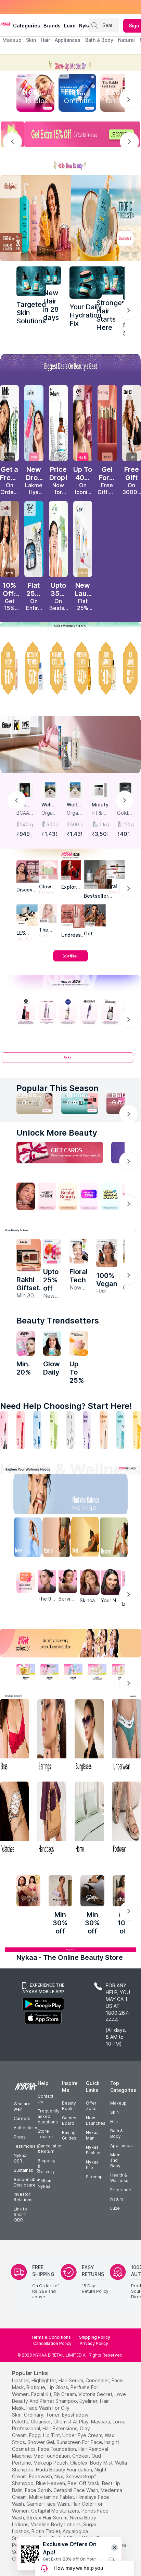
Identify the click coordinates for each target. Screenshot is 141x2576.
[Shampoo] (37, 1430)
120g (128, 824)
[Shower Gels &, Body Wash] (120, 1430)
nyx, (59, 2476)
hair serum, (71, 2380)
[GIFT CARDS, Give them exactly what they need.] (60, 1153)
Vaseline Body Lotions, (56, 2524)
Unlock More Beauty (57, 1133)
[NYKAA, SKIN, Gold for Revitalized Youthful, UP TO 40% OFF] (26, 1672)
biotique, (36, 2387)
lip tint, (52, 2435)
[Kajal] (70, 1430)
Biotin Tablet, (46, 2531)
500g (52, 824)
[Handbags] (52, 1819)
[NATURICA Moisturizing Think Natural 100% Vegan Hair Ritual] (107, 1253)
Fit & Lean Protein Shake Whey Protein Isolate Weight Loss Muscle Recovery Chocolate (100, 813)
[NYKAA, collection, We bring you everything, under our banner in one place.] (70, 1643)
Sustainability (27, 2170)
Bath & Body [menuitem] (99, 40)
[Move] (23, 1539)
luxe (70, 26)
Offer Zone (91, 2106)
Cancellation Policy (52, 2343)
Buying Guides (69, 2135)
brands (52, 26)
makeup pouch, (51, 2463)
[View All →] (70, 1060)
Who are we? (22, 2106)
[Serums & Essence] (87, 1430)
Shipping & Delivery (47, 2166)
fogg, (35, 2435)
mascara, (101, 2422)
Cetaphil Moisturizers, (56, 2511)
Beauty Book (69, 2106)
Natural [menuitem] (126, 40)
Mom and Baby (115, 2160)
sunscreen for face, (80, 2442)
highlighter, (44, 2380)
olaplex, (79, 2463)
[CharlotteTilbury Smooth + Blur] (9, 539)
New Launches (96, 2120)
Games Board (69, 2120)
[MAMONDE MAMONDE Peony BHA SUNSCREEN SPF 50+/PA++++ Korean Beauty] (79, 1251)
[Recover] (118, 1539)
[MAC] (95, 915)
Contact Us (46, 2099)
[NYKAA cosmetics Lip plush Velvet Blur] (83, 423)
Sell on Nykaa (44, 2184)
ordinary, (34, 2415)
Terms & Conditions (51, 2337)
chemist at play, (72, 2422)
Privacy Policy (94, 2343)
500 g (77, 824)
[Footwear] (126, 1819)
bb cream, (65, 2394)
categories (27, 26)
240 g (27, 824)
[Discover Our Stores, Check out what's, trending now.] (26, 1196)
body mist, (102, 2463)
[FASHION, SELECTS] (28, 1891)
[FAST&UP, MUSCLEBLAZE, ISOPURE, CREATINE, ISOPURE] (70, 745)
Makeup (118, 2103)
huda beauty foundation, (65, 2470)
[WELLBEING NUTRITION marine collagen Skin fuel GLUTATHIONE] (52, 1343)
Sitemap (94, 2177)
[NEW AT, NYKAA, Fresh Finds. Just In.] (89, 1196)
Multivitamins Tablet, (52, 2497)
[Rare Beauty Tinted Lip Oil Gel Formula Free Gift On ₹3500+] (107, 423)
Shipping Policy (95, 2337)
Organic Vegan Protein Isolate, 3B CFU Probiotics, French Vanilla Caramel (75, 813)
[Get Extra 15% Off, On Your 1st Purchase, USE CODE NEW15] (70, 134)
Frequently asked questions (49, 2116)
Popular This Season (57, 1088)
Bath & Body (116, 2134)
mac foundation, (52, 2456)
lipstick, (21, 2380)
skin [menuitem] (31, 40)
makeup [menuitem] (12, 40)
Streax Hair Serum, (47, 2518)
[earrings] (52, 1736)
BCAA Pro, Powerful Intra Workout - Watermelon (25, 813)
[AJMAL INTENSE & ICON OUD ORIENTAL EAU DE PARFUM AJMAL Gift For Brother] (29, 1255)
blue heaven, (51, 2483)
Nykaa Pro (92, 2165)
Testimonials (26, 2146)
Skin (114, 2112)
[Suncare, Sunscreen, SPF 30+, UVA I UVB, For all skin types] (137, 1430)
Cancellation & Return (50, 2149)
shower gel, (41, 2442)
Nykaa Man (92, 2135)
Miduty (100, 805)
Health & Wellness (119, 2178)
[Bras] (15, 1736)
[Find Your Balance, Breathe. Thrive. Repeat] (86, 1496)
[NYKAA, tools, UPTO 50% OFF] (50, 1672)
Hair (114, 2122)
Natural (117, 2199)
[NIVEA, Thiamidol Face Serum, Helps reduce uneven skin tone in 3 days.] (68, 1012)
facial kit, (42, 2394)
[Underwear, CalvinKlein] (126, 1736)
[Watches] (15, 1819)
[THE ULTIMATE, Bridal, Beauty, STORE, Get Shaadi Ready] (68, 1196)
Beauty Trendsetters (58, 1321)
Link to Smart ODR (20, 2214)
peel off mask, (84, 2483)
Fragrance (121, 2190)
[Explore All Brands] (70, 961)
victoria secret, (96, 2394)
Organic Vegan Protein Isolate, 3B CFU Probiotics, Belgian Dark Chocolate (50, 813)
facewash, (41, 2476)
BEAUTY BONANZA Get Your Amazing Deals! (58, 7)
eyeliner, (89, 2401)
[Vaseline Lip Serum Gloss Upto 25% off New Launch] (52, 1251)
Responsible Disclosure (27, 2182)
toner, (53, 2415)
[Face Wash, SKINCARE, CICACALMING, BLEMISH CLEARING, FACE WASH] (54, 1430)
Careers (22, 2118)
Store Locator (46, 2134)
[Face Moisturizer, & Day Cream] (104, 1430)
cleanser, (41, 2422)
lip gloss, (58, 2387)
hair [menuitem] (45, 40)
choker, (81, 2456)
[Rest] (86, 1539)
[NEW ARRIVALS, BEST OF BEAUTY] (132, 668)
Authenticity (25, 2128)
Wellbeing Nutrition (50, 805)
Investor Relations (23, 2197)
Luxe (115, 2208)
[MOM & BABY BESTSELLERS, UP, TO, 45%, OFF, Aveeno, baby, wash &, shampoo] (58, 668)
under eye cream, (83, 2435)
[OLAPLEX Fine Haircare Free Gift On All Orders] (132, 423)
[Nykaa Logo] (6, 24)
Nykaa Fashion (94, 2150)
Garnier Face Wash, (48, 2504)
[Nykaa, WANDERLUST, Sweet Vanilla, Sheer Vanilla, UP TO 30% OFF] (97, 1672)
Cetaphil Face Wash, (76, 2490)
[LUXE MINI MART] (28, 871)
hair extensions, (60, 2428)
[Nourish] (55, 1539)
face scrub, (39, 2490)
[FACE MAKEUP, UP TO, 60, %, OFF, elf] (9, 668)
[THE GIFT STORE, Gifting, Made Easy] (47, 1196)
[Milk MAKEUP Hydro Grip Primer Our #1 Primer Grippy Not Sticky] (9, 423)
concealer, (98, 2380)
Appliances (121, 2146)
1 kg (104, 824)
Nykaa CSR (20, 2158)
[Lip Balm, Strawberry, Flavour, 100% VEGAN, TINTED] (21, 1430)
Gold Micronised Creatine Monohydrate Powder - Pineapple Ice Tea (125, 813)
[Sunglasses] (89, 1736)
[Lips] (4, 1430)
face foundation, (57, 2449)
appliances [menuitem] (68, 40)
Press (20, 2137)
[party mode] (70, 62)
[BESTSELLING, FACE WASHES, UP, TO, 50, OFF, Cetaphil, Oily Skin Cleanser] (34, 668)
